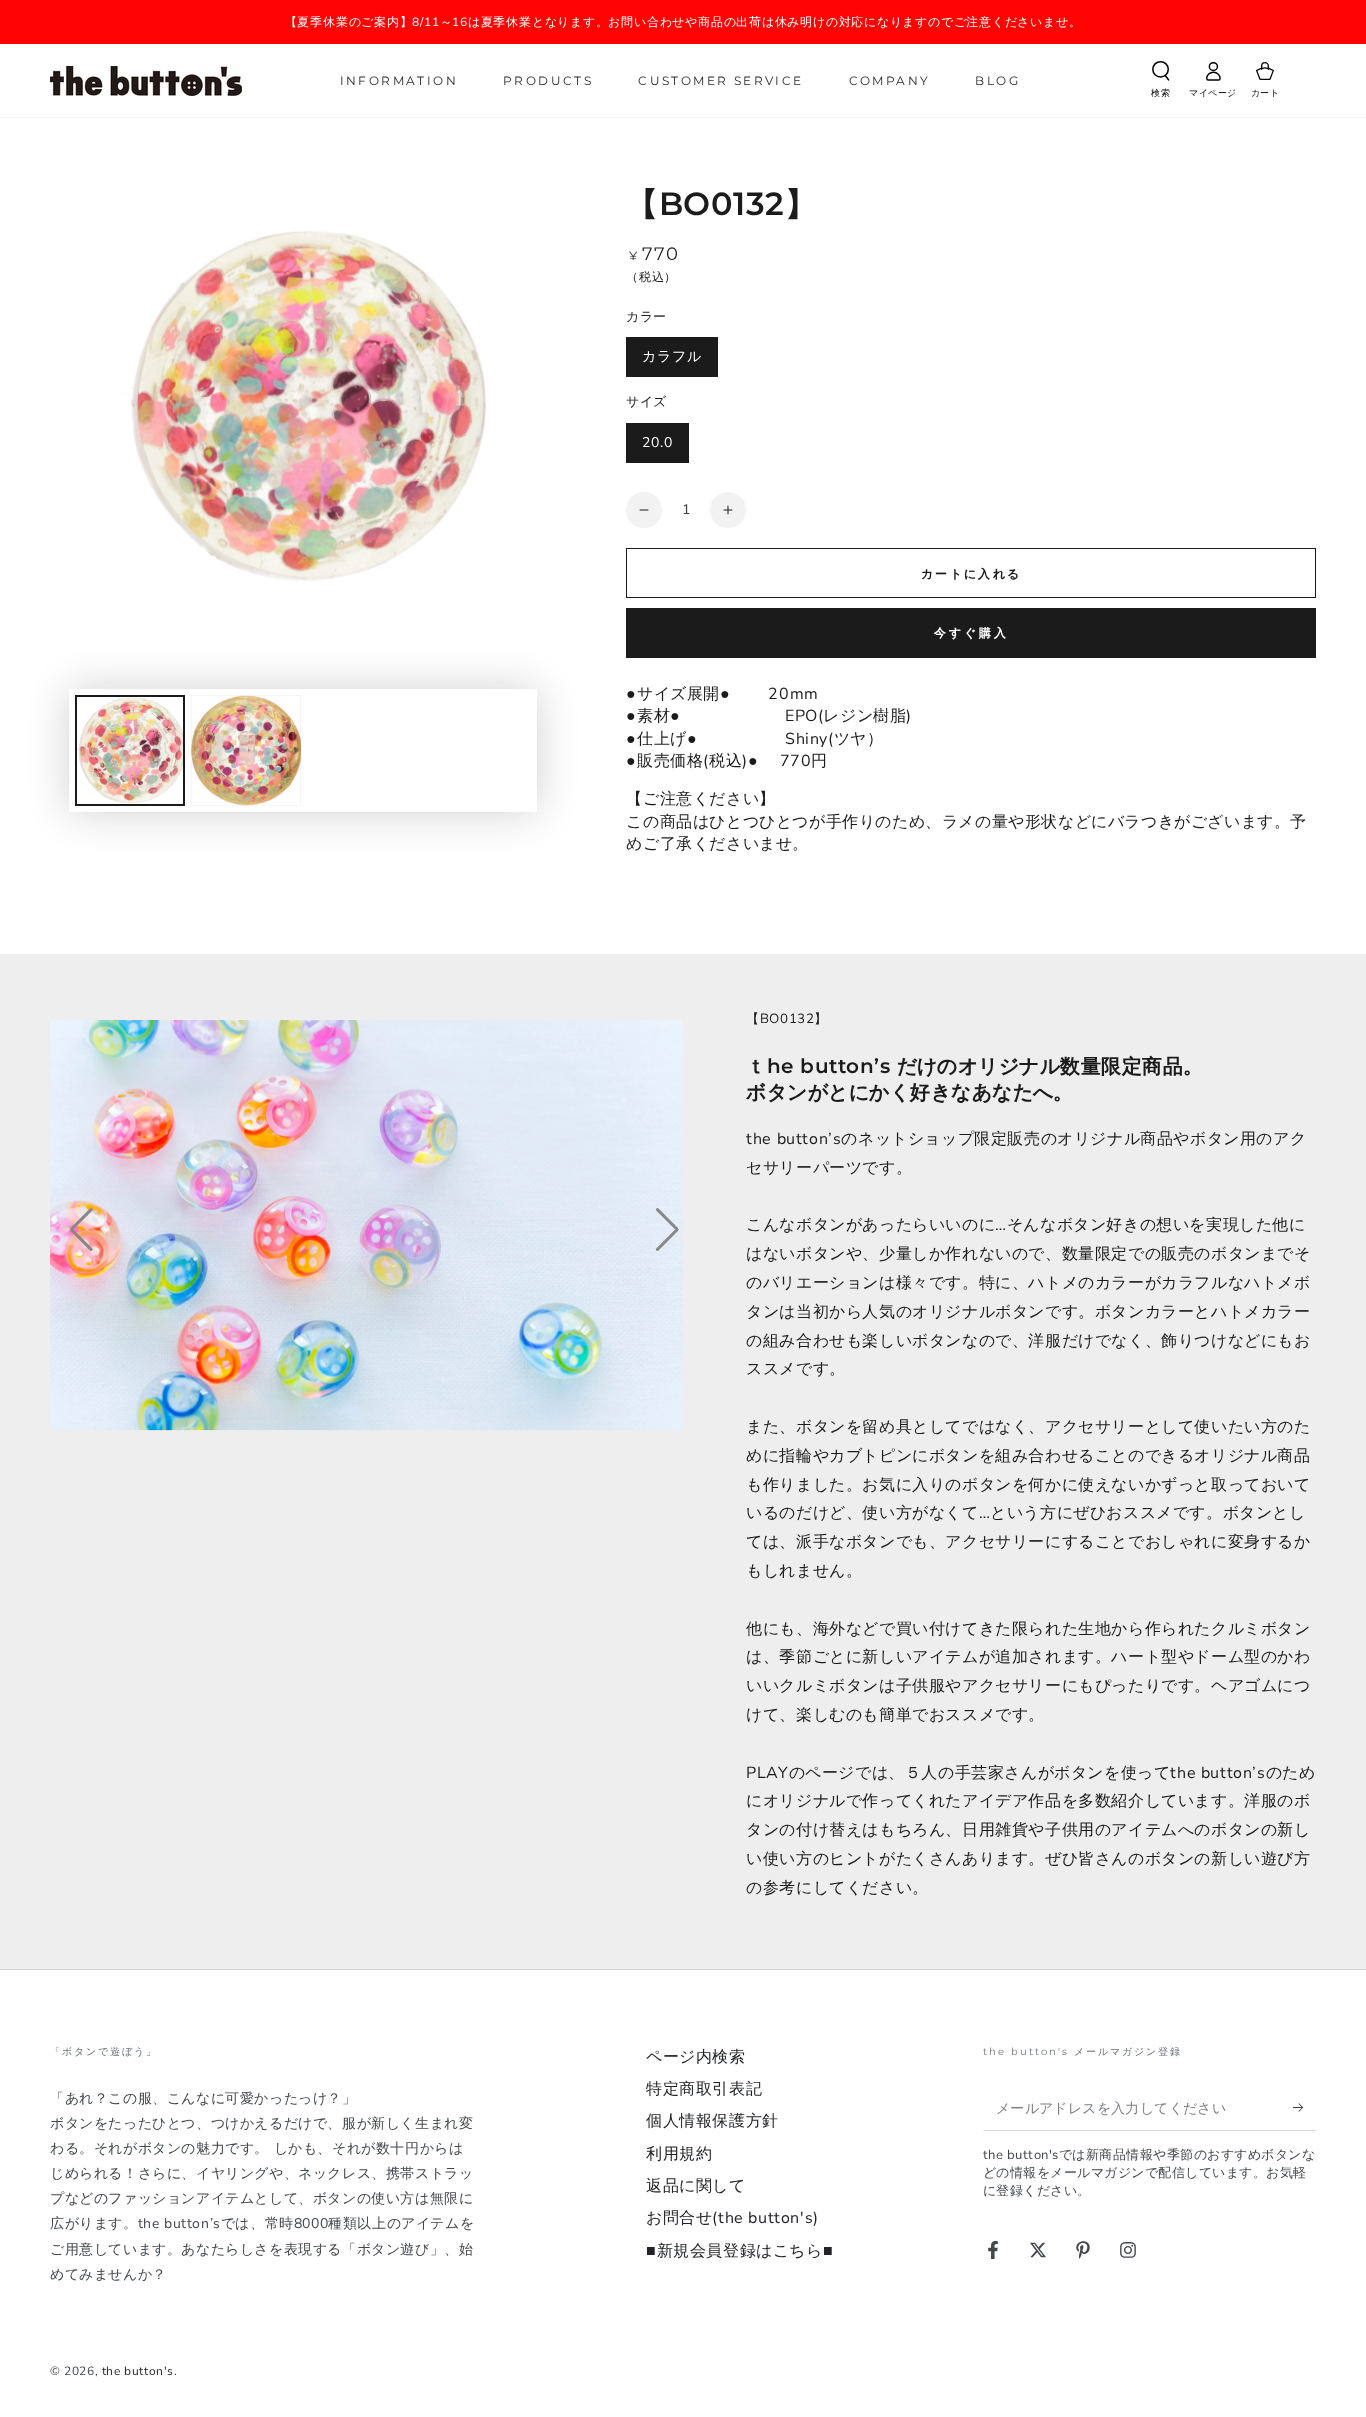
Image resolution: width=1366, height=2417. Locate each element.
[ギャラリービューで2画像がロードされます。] (246, 750)
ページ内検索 (696, 2057)
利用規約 (679, 2154)
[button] (1161, 83)
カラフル (672, 356)
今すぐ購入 (971, 633)
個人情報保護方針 (712, 2121)
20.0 (657, 442)
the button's (138, 2371)
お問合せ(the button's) (732, 2218)
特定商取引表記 (704, 2089)
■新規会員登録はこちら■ (739, 2251)
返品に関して (696, 2186)
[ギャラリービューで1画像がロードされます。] (130, 750)
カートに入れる (971, 574)
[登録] (1304, 2108)
